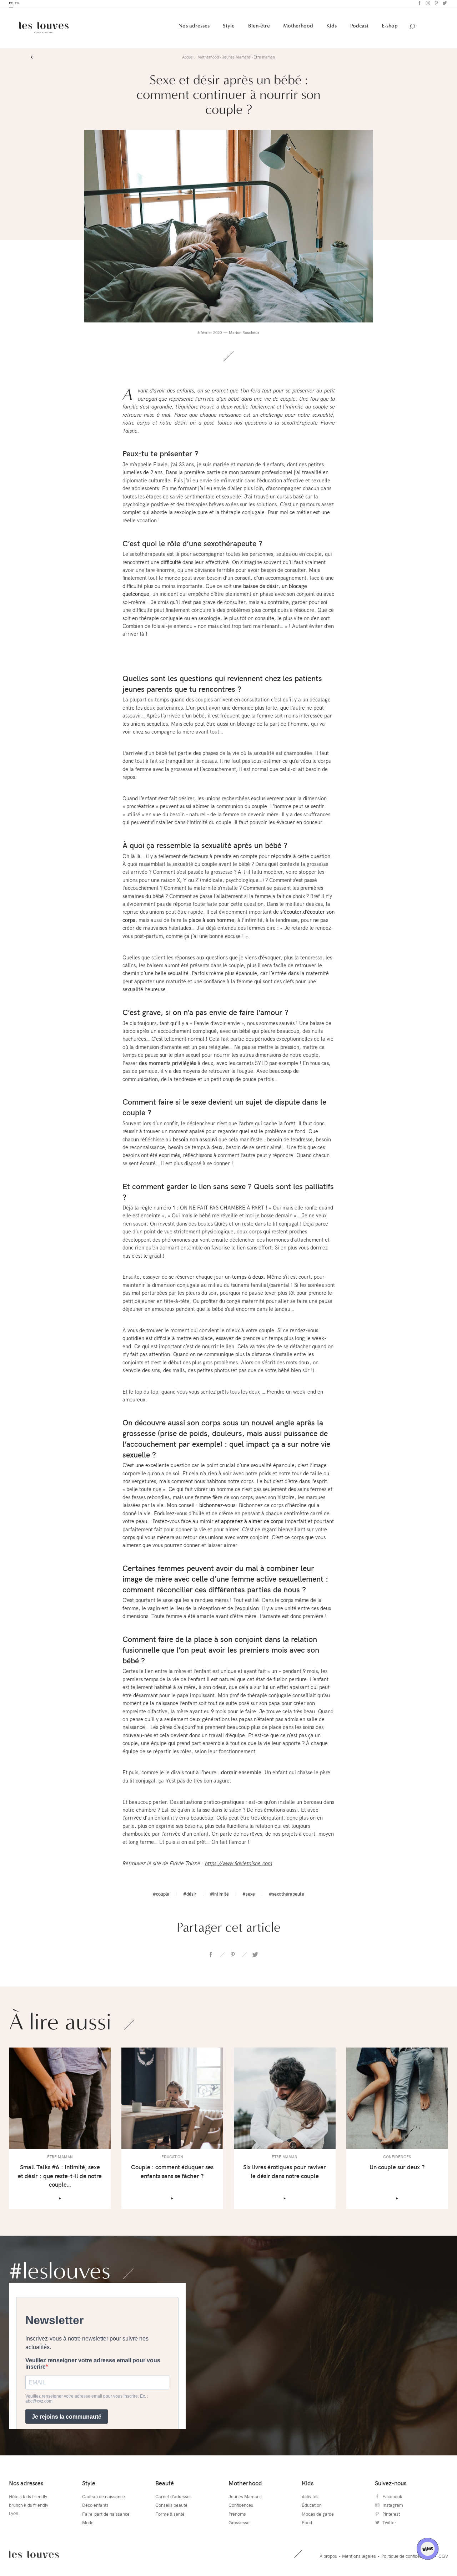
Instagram (427, 5)
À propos (328, 2557)
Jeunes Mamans (245, 2498)
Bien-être (259, 27)
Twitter (444, 5)
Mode (88, 2524)
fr (11, 5)
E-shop (390, 27)
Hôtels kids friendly (28, 2498)
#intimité (219, 1896)
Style (229, 27)
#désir (190, 1896)
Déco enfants (95, 2507)
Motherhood (298, 27)
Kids (332, 27)
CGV (443, 2557)
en (17, 5)
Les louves (34, 2556)
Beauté (165, 2484)
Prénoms (237, 2515)
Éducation (312, 2507)
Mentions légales (359, 2557)
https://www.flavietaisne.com (238, 1865)
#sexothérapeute (287, 1896)
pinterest (233, 1956)
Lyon (14, 2515)
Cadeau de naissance (104, 2498)
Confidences (241, 2507)
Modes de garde (318, 2515)
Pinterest (435, 5)
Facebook (419, 5)
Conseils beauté (171, 2507)
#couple (161, 1896)
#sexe (249, 1896)
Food (307, 2524)
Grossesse (239, 2524)
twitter (255, 1956)
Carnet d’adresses (174, 2498)
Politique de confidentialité (407, 2557)
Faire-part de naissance (106, 2515)
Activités (310, 2498)
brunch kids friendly (29, 2507)
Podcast (359, 27)
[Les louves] (44, 29)
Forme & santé (170, 2515)
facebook (211, 1956)
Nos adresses (194, 27)
